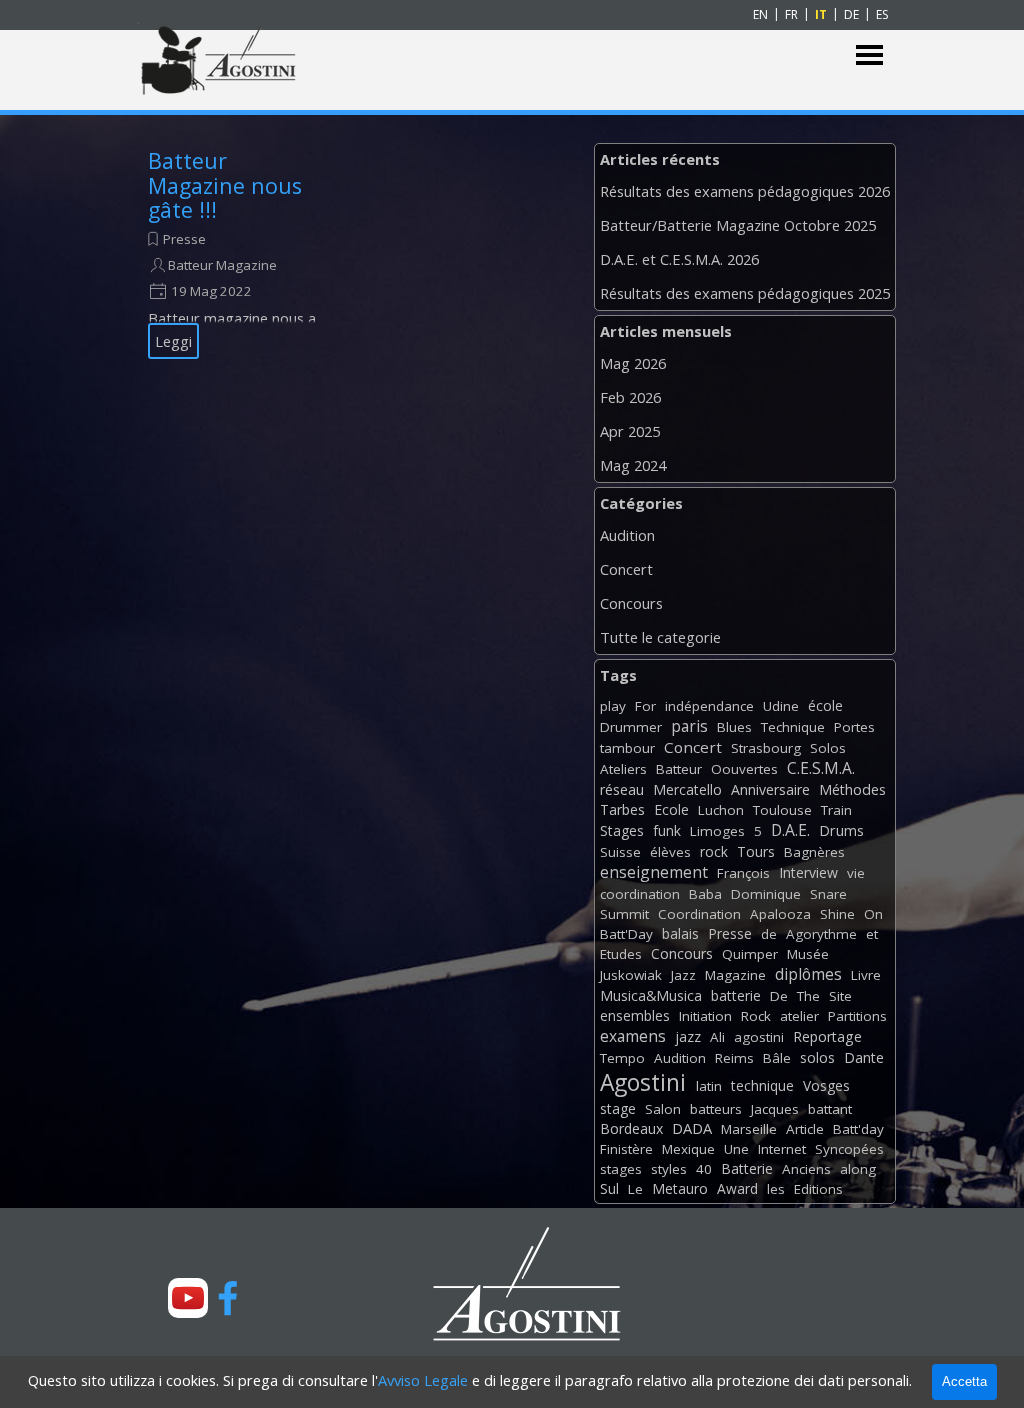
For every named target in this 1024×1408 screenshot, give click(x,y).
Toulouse (782, 810)
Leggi (173, 341)
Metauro (680, 1188)
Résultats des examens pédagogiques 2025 (745, 293)
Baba (705, 894)
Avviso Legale (423, 1380)
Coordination (699, 914)
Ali (717, 1037)
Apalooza (780, 914)
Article (805, 1129)
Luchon (721, 810)
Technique (793, 727)
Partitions (857, 1016)
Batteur (679, 769)
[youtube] (188, 1298)
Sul (609, 1188)
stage (618, 1108)
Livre (866, 975)
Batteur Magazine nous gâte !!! (225, 185)
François (743, 873)
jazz (688, 1036)
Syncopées (849, 1149)
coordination (640, 894)
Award (737, 1188)
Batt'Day (626, 934)
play (613, 706)
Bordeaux (631, 1128)
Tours (756, 851)
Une (736, 1149)
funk (667, 830)
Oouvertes (744, 769)
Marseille (749, 1129)
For (645, 706)
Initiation (705, 1016)
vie (856, 873)
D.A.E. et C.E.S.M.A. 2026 (679, 259)
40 (704, 1169)
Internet (782, 1149)
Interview (808, 872)
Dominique (766, 894)
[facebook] (228, 1298)
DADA (692, 1128)
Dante (864, 1057)
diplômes (808, 974)
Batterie (747, 1168)
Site (840, 996)
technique (762, 1085)
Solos (828, 748)
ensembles (635, 1015)
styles (669, 1169)
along (858, 1169)
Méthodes (852, 789)
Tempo (622, 1058)
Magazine (735, 975)
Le (635, 1189)
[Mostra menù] (869, 55)
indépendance (709, 706)
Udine (781, 706)
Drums (841, 830)
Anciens (806, 1169)
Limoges (717, 831)
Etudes (621, 954)
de (769, 934)
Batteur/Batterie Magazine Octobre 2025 (738, 225)
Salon (663, 1109)
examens (633, 1036)
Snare (828, 894)
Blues (734, 727)
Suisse (620, 852)
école (825, 705)
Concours (631, 603)
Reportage (827, 1036)
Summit (624, 914)
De (779, 996)
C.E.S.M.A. (821, 768)
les (776, 1189)
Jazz (683, 975)
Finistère (626, 1149)
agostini (759, 1037)
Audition (627, 535)
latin (709, 1086)
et (872, 934)
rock (714, 851)
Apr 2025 (630, 431)
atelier (799, 1016)
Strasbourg (766, 748)
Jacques (775, 1109)
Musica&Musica (651, 995)
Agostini (643, 1082)
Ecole (671, 809)
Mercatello (687, 789)
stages (621, 1169)
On (873, 914)
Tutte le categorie (660, 637)
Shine (837, 914)
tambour (627, 748)
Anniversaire (770, 789)
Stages (622, 830)
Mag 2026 (633, 363)
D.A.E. (790, 830)
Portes (854, 727)
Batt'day (858, 1129)
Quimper (750, 954)
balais (680, 933)
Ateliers (623, 769)
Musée (808, 954)
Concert (626, 569)
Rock (756, 1016)
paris (689, 726)
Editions (818, 1189)
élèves (670, 852)
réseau (622, 789)
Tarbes (622, 809)
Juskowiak (631, 975)
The (808, 996)
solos (817, 1057)
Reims (734, 1058)
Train (836, 810)
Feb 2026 (630, 397)
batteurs (716, 1109)
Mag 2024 (633, 465)
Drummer (631, 727)
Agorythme (821, 934)
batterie (736, 995)
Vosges (826, 1085)
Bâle (777, 1058)
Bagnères (814, 852)
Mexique (688, 1149)
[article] (237, 254)
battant (830, 1109)
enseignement (654, 872)
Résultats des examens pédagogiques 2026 (745, 191)
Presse (184, 239)
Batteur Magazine (222, 265)
